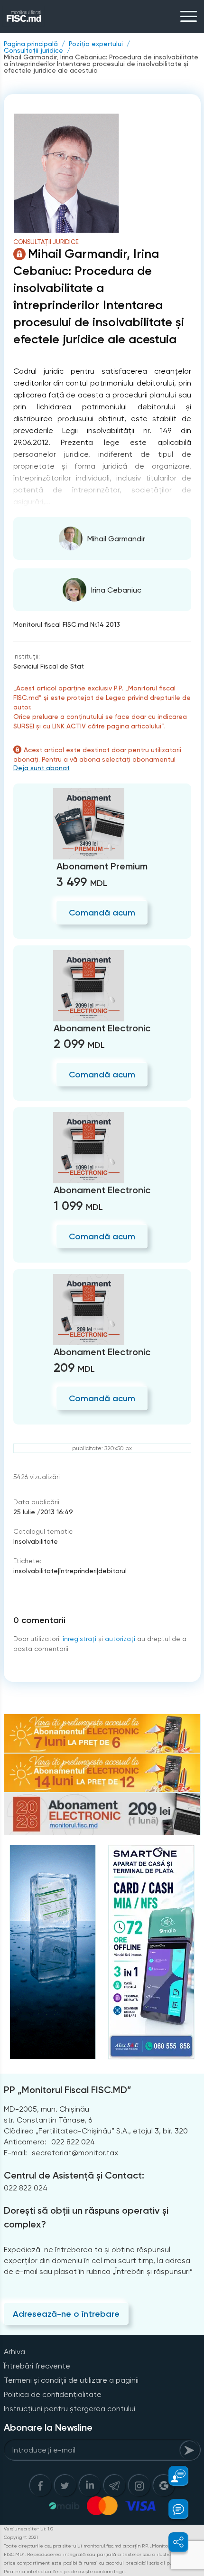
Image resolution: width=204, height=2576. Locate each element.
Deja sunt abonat (42, 768)
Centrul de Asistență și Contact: (74, 2175)
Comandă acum (102, 913)
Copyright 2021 (21, 2537)
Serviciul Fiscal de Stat (49, 666)
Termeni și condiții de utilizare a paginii (71, 2380)
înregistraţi (79, 1639)
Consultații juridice (33, 50)
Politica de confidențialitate (53, 2394)
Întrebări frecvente (37, 2366)
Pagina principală (31, 44)
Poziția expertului (96, 44)
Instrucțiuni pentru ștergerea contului (70, 2409)
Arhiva (14, 2352)
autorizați (120, 1639)
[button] (173, 2476)
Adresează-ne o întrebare (66, 2314)
